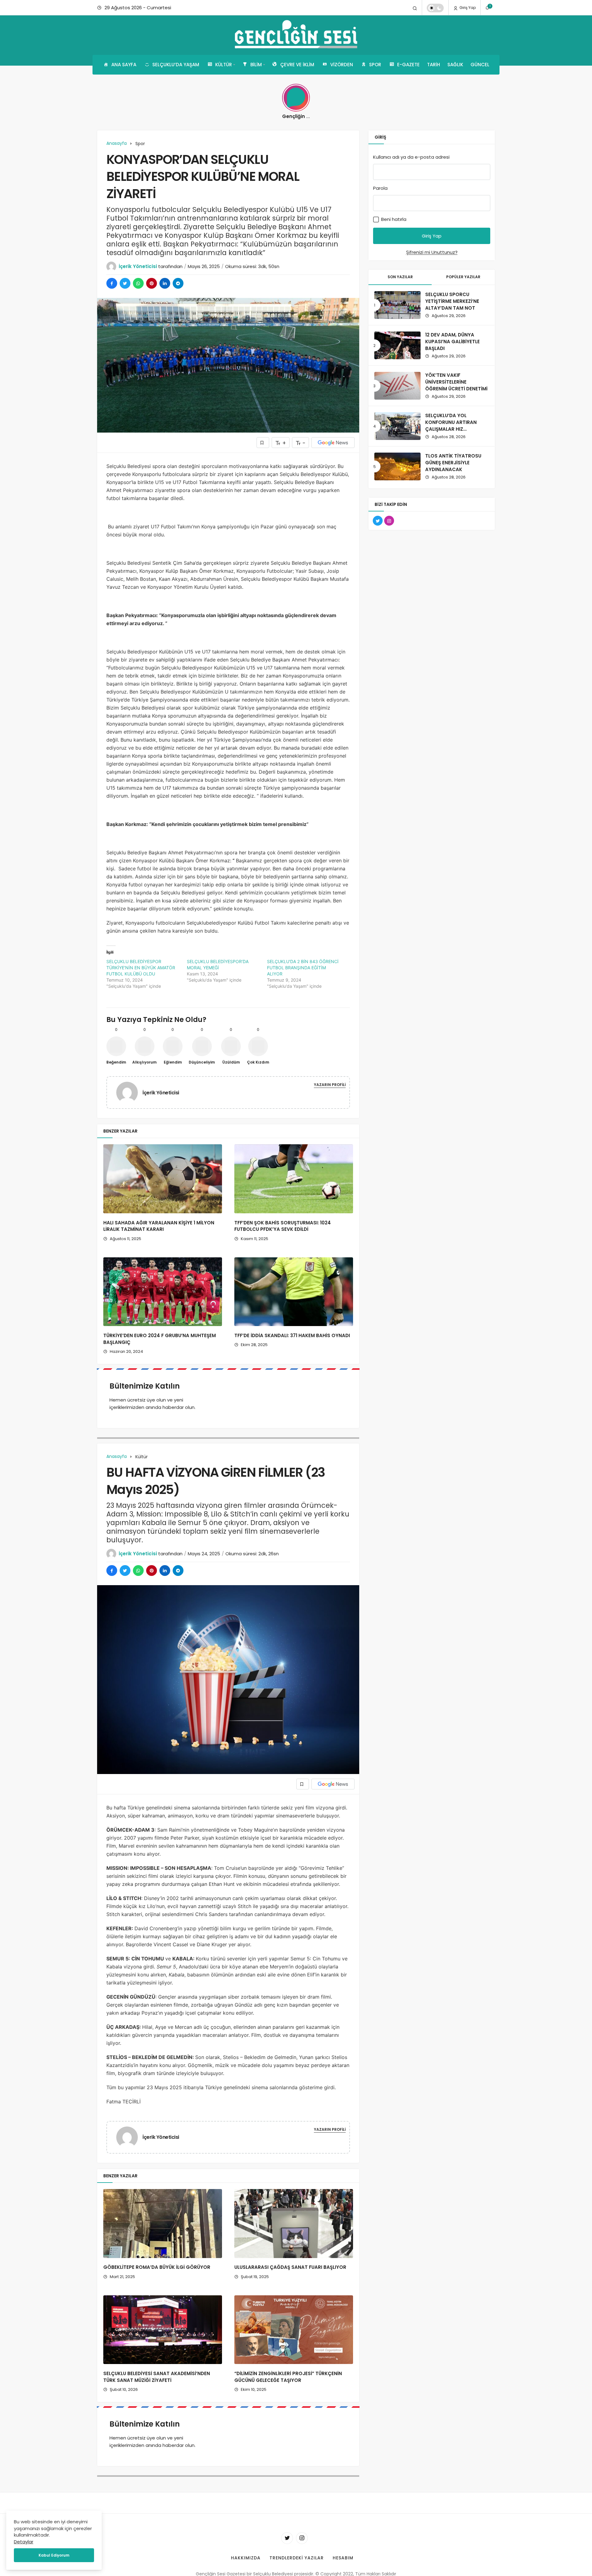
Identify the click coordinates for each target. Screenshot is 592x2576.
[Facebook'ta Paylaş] (112, 283)
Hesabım (343, 2558)
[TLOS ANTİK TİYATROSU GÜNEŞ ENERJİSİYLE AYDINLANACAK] (397, 466)
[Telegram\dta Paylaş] (178, 283)
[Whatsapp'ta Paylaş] (138, 283)
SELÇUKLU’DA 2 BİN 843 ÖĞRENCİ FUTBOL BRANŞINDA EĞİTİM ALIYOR (303, 968)
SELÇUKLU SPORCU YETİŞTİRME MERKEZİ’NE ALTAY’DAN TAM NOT (452, 301)
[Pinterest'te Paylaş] (152, 283)
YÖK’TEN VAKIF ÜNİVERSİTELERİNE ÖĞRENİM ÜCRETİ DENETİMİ (456, 382)
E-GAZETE (408, 65)
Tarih (434, 65)
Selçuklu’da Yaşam (176, 65)
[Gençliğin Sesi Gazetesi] (296, 35)
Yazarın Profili (330, 1085)
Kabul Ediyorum (54, 2555)
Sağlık (455, 65)
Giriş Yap (467, 8)
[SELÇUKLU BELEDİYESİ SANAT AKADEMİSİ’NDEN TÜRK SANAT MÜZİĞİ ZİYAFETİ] (163, 2330)
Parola (380, 188)
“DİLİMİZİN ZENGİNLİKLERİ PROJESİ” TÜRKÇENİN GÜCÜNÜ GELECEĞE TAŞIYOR (288, 2377)
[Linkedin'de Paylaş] (165, 283)
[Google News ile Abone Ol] (333, 443)
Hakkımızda (246, 2558)
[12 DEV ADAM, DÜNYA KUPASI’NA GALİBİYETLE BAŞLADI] (397, 345)
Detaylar (24, 2542)
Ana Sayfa (124, 65)
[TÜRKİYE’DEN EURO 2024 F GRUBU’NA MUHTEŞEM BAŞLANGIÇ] (163, 1292)
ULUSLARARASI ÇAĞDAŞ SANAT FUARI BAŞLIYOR (290, 2267)
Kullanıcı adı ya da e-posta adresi (411, 157)
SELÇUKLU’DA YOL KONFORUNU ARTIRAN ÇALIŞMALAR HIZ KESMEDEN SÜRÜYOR (451, 425)
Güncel (480, 65)
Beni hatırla (393, 219)
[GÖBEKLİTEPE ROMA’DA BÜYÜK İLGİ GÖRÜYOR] (163, 2224)
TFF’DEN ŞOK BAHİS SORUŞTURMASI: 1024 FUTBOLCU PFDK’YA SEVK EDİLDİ (283, 1226)
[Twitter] (287, 2538)
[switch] (435, 8)
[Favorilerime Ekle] (263, 443)
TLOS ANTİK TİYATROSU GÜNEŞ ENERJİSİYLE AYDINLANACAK (453, 463)
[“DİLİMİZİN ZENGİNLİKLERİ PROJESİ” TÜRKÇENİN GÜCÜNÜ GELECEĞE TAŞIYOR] (294, 2330)
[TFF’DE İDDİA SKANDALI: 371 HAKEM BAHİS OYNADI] (294, 1292)
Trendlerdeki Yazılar (297, 2558)
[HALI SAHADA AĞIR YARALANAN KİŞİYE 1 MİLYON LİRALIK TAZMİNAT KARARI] (163, 1179)
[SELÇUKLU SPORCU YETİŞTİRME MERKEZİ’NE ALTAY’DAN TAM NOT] (397, 305)
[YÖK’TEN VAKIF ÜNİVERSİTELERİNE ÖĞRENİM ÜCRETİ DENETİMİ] (397, 386)
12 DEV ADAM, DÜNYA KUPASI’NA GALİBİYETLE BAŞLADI (452, 342)
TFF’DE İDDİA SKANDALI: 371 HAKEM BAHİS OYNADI (292, 1335)
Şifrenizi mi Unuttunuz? (432, 252)
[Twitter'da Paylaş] (125, 283)
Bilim (256, 65)
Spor (375, 65)
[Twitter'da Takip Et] (378, 521)
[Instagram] (302, 2538)
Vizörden (342, 65)
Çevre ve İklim (297, 65)
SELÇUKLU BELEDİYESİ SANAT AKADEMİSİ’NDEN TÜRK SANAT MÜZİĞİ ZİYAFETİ (157, 2377)
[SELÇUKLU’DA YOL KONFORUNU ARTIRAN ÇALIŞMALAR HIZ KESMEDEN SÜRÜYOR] (397, 426)
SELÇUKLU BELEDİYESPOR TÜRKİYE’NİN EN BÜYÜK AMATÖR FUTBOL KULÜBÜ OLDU (141, 968)
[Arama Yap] (415, 8)
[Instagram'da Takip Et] (389, 521)
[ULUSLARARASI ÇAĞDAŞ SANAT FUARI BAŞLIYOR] (294, 2224)
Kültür (224, 65)
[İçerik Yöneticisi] (129, 1092)
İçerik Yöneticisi (138, 266)
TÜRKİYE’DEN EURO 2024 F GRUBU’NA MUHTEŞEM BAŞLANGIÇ (160, 1339)
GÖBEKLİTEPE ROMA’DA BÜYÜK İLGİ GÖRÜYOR (157, 2267)
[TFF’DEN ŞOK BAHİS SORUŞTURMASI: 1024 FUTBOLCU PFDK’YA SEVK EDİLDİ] (294, 1179)
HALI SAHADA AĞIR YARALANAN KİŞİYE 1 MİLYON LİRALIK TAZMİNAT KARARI (159, 1226)
